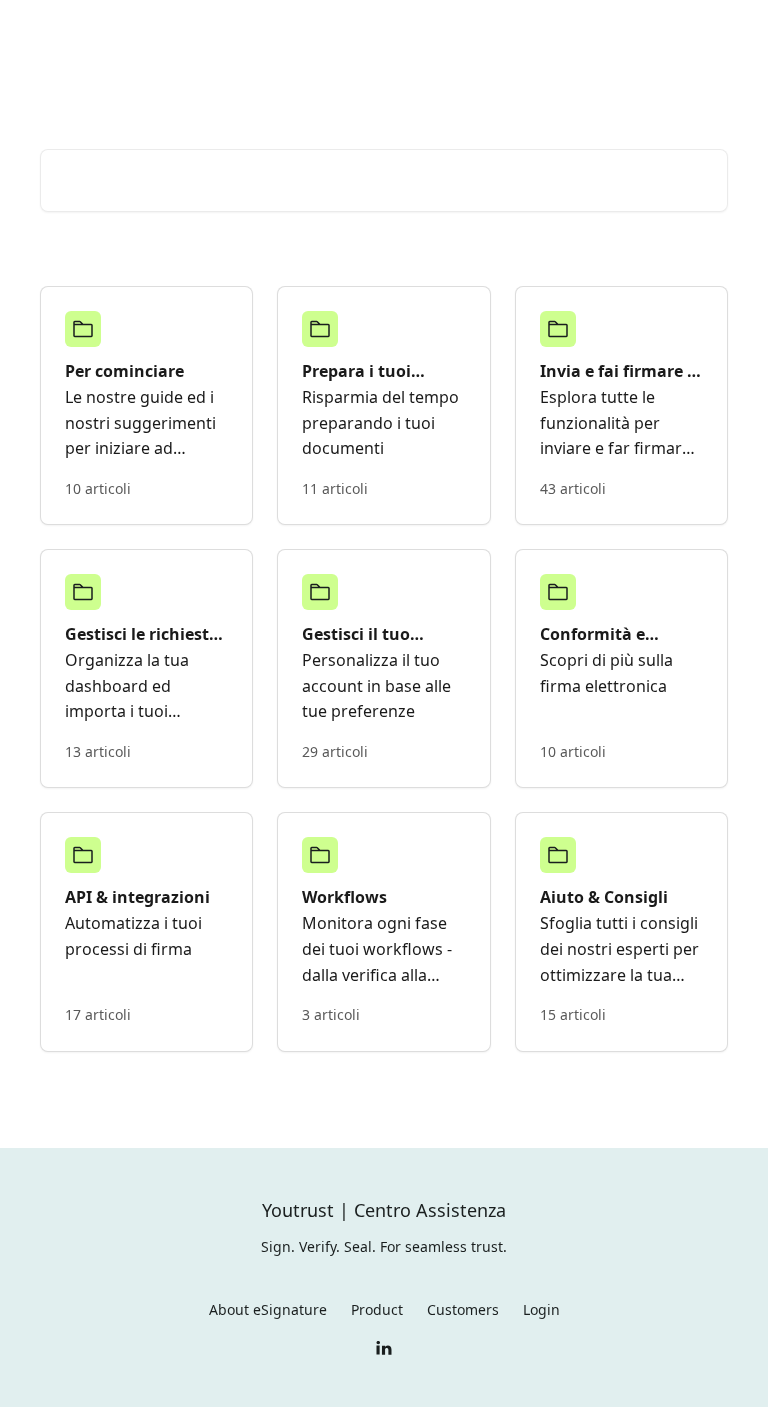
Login (523, 32)
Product (377, 1309)
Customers (463, 1309)
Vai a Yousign (434, 32)
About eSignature (268, 1309)
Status (589, 32)
